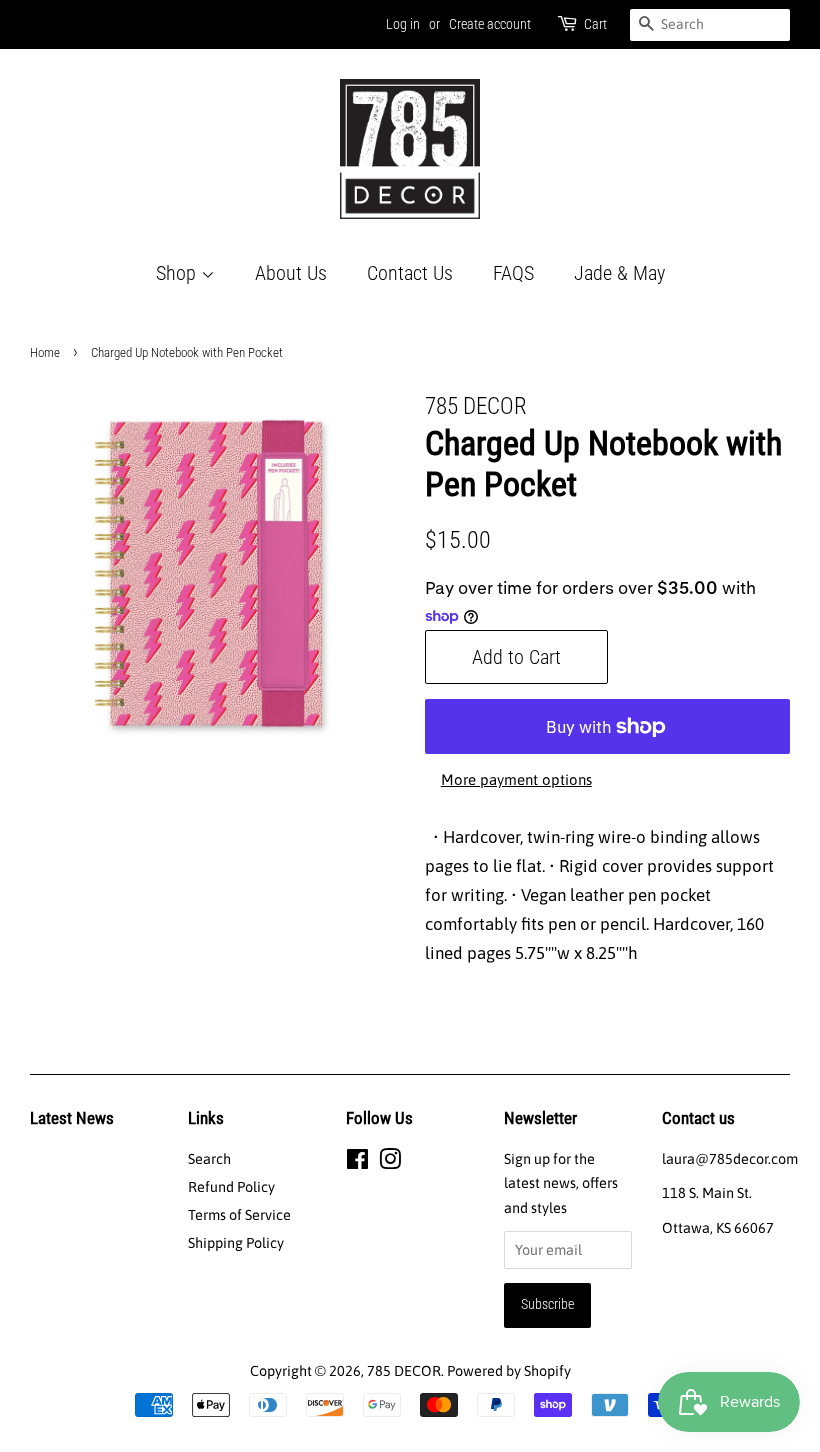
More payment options (516, 779)
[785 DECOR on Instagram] (390, 1163)
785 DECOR (404, 1371)
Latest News (72, 1118)
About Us (291, 273)
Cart (595, 24)
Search (209, 1159)
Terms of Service (239, 1215)
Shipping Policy (236, 1243)
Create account (490, 24)
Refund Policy (231, 1187)
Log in (403, 24)
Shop (178, 273)
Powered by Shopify (509, 1371)
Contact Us (410, 273)
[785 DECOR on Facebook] (357, 1163)
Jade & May (619, 273)
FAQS (513, 273)
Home (45, 352)
